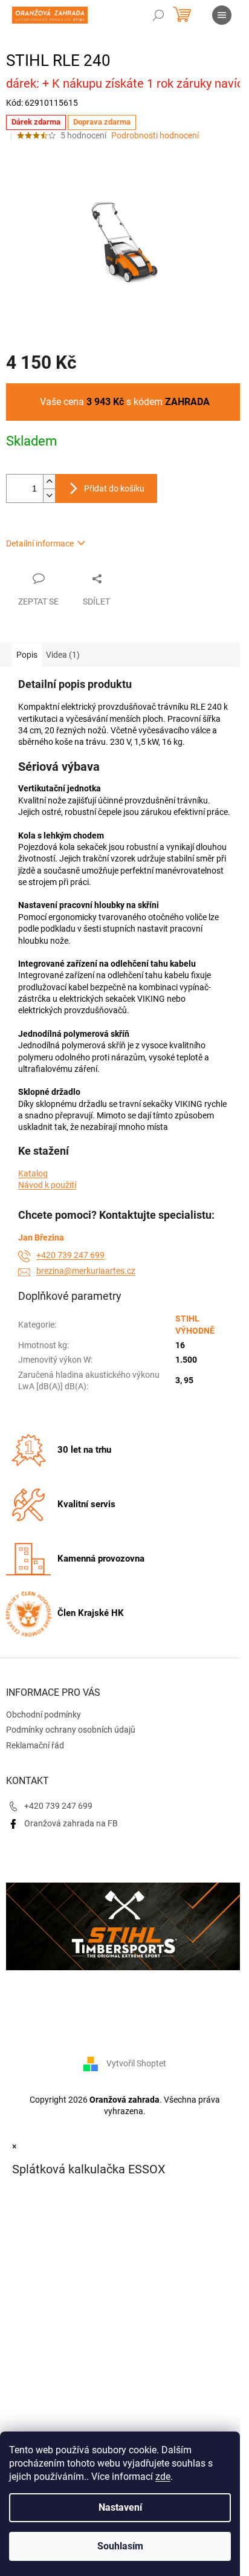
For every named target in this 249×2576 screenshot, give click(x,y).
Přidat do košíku (114, 488)
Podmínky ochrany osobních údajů (71, 1730)
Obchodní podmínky (44, 1715)
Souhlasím (120, 2546)
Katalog (33, 1173)
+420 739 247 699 (70, 1255)
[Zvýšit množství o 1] (49, 482)
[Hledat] (158, 15)
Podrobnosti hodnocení (155, 135)
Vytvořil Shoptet (136, 2063)
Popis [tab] (27, 655)
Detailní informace (40, 543)
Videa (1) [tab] (63, 655)
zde (163, 2477)
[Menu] (222, 15)
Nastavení (120, 2507)
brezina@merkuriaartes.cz (86, 1271)
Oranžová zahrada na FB (71, 1823)
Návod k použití (47, 1185)
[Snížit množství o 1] (49, 495)
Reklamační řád (35, 1745)
